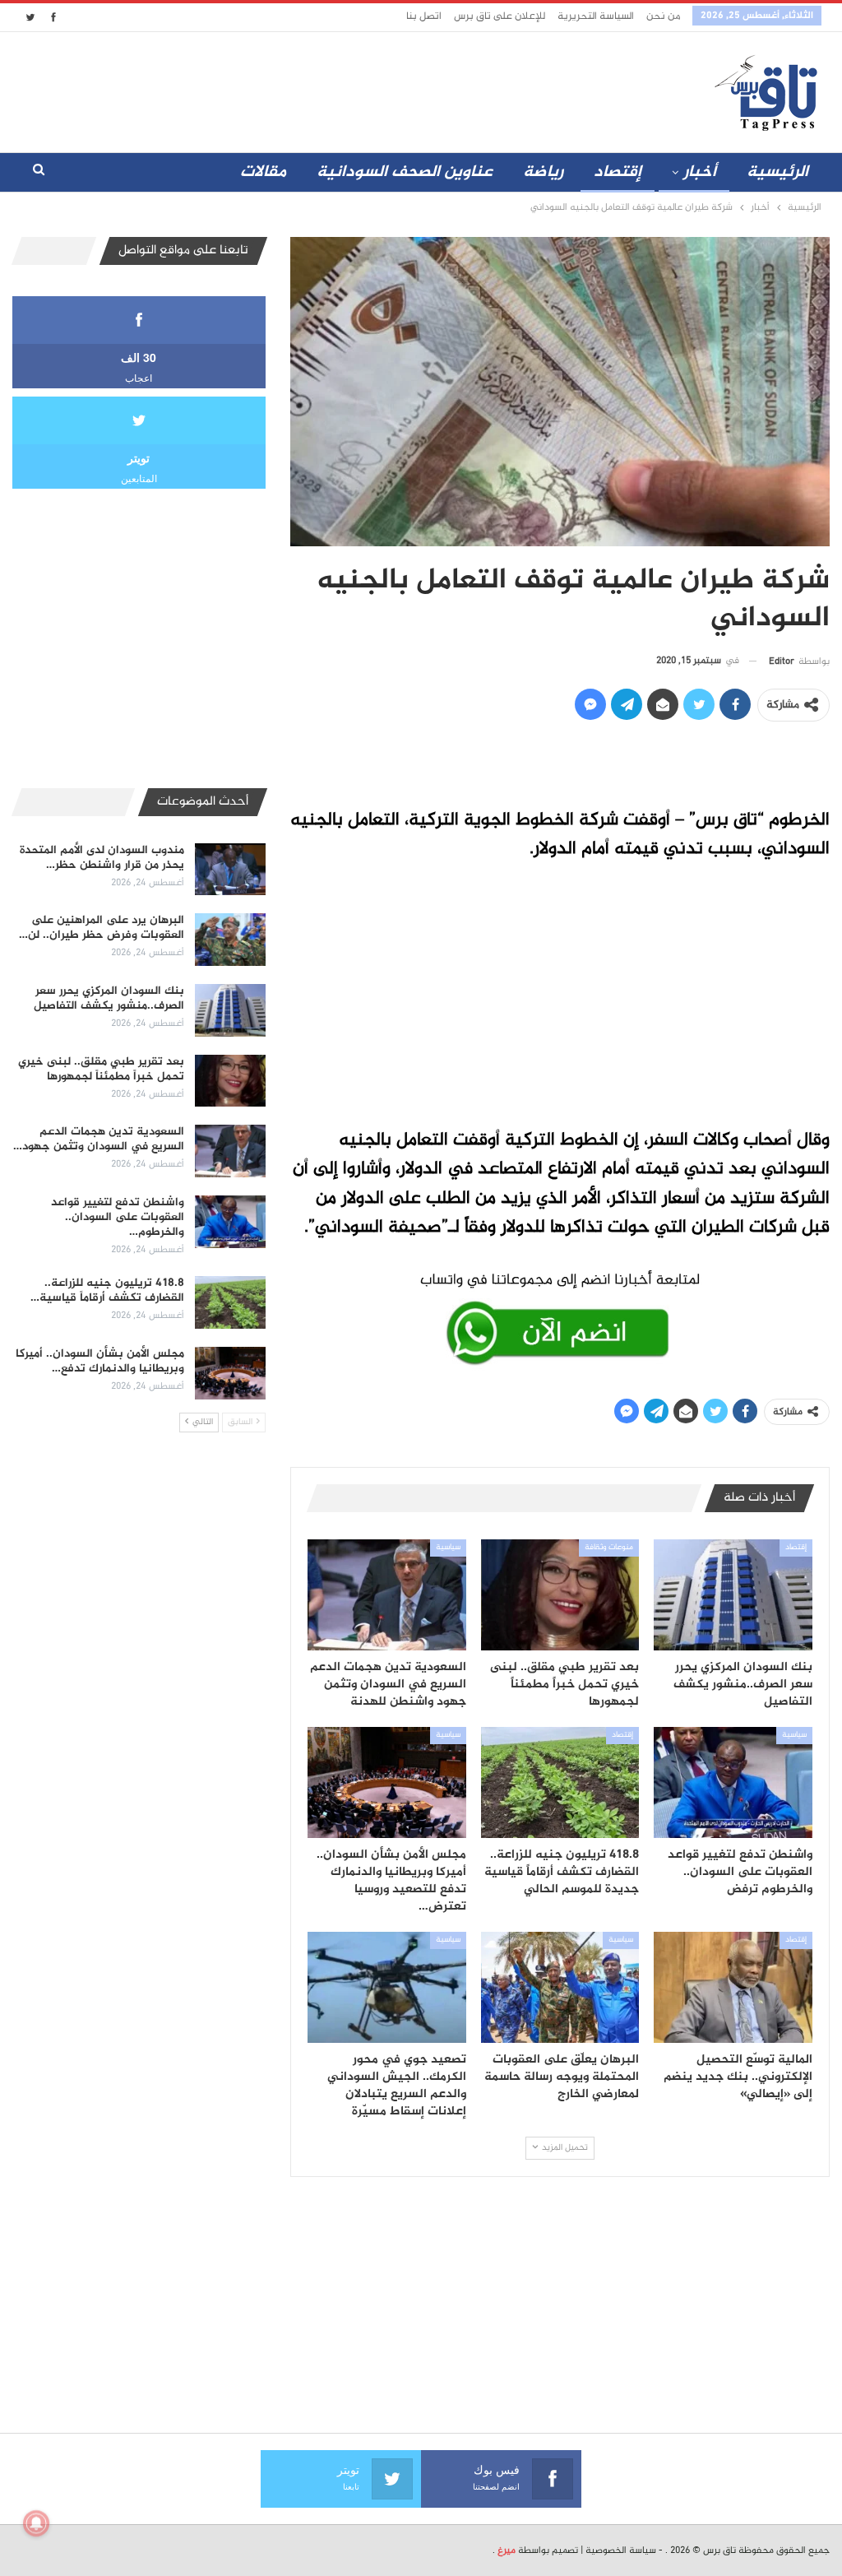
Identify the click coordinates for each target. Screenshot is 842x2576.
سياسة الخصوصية (621, 2550)
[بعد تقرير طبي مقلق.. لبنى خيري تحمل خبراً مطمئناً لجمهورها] (560, 1595)
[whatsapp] (560, 1316)
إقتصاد (618, 172)
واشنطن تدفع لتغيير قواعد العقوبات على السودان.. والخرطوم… (118, 1217)
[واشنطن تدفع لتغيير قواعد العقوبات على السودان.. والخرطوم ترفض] (733, 1782)
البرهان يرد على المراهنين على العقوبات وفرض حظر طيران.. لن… (102, 928)
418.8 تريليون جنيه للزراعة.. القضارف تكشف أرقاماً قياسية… (107, 1290)
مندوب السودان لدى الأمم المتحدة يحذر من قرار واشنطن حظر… (102, 858)
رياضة (543, 172)
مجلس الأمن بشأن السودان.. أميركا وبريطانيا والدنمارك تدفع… (100, 1361)
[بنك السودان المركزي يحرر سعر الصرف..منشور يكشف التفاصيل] (733, 1595)
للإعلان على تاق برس (500, 16)
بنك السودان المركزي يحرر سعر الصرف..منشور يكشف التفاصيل (109, 998)
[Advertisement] (357, 89)
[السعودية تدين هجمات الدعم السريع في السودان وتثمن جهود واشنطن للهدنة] (387, 1595)
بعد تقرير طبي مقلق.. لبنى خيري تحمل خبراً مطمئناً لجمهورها (101, 1069)
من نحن (663, 16)
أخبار (700, 172)
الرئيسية (777, 172)
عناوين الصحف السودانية (405, 172)
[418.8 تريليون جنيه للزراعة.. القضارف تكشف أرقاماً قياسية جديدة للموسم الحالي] (560, 1782)
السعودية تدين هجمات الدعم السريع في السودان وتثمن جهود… (99, 1139)
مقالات (263, 172)
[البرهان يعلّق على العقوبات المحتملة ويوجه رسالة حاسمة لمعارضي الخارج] (560, 1987)
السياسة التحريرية (596, 16)
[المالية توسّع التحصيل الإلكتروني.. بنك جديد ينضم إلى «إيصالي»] (733, 1987)
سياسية (448, 1548)
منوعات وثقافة (609, 1548)
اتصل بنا (424, 16)
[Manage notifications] (36, 2523)
